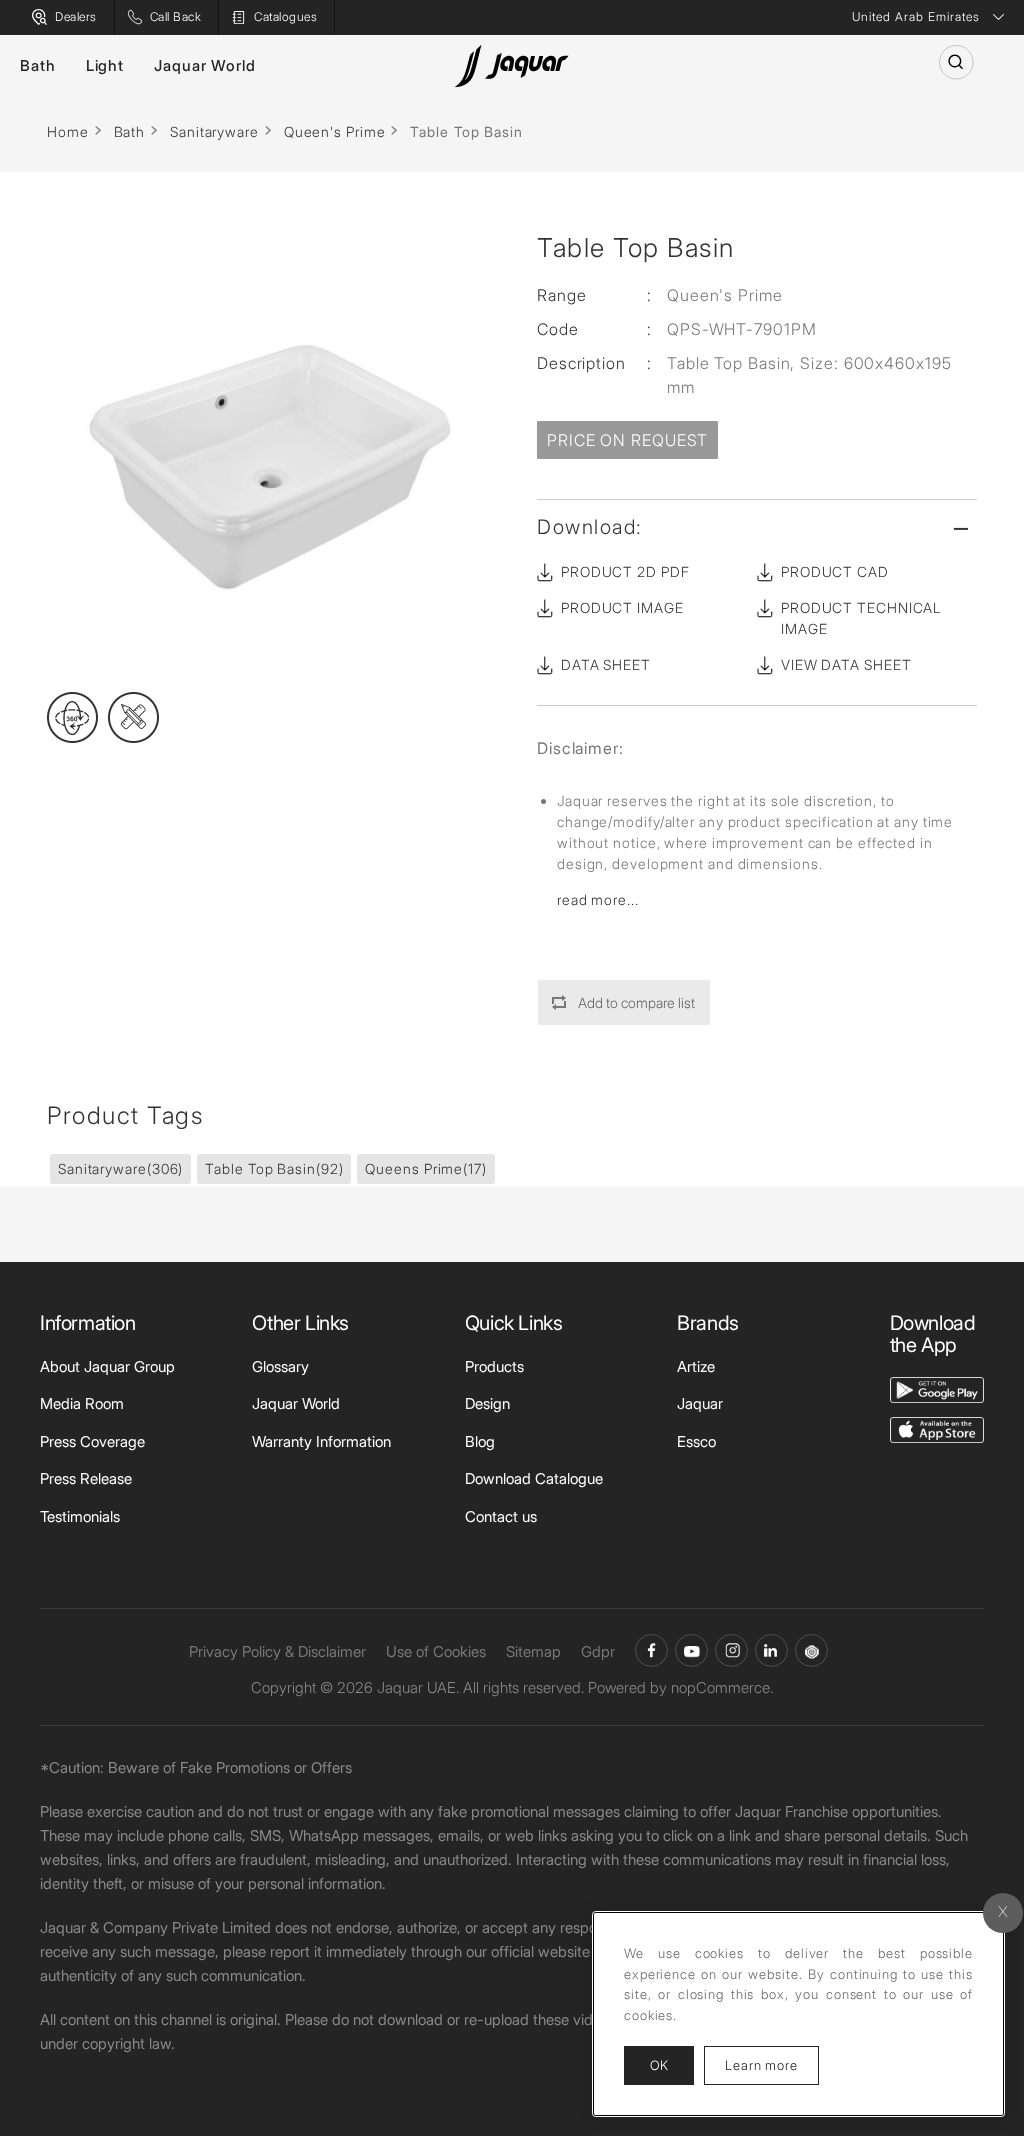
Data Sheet (606, 664)
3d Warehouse (811, 1650)
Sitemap (533, 1651)
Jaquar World (205, 65)
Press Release (86, 1478)
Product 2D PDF (625, 571)
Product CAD (835, 571)
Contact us (501, 1516)
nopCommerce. (722, 1687)
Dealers (76, 16)
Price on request (627, 440)
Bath (38, 65)
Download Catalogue (534, 1478)
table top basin (274, 1168)
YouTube (691, 1650)
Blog (480, 1441)
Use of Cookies (436, 1651)
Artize (696, 1366)
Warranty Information (321, 1441)
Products (494, 1366)
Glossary (280, 1366)
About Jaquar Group (107, 1366)
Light (105, 65)
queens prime (425, 1168)
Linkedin (771, 1650)
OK (659, 2065)
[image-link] (937, 1388)
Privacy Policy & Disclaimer (277, 1651)
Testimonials (80, 1516)
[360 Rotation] (72, 717)
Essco (696, 1441)
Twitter (731, 1650)
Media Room (82, 1403)
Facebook (651, 1650)
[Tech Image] (133, 717)
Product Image (622, 607)
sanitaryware (120, 1168)
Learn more (772, 2064)
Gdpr (598, 1651)
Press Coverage (92, 1441)
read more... (598, 899)
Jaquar (700, 1403)
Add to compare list (636, 1002)
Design (487, 1403)
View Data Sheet (846, 664)
